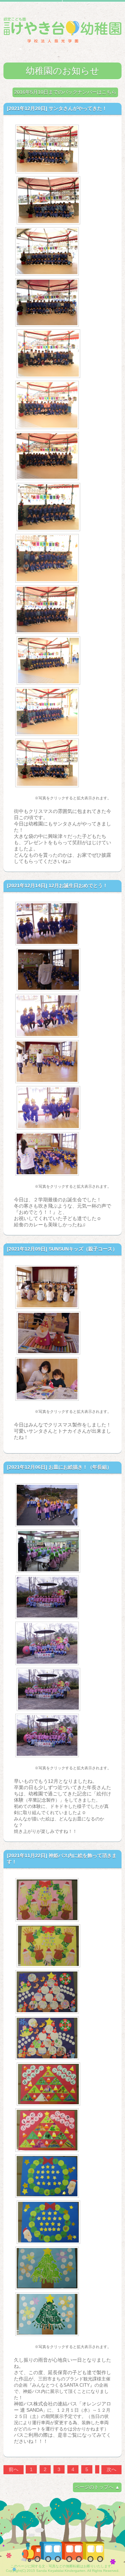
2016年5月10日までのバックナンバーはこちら (65, 92)
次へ (111, 2469)
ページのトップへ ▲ (97, 2487)
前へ (14, 2469)
